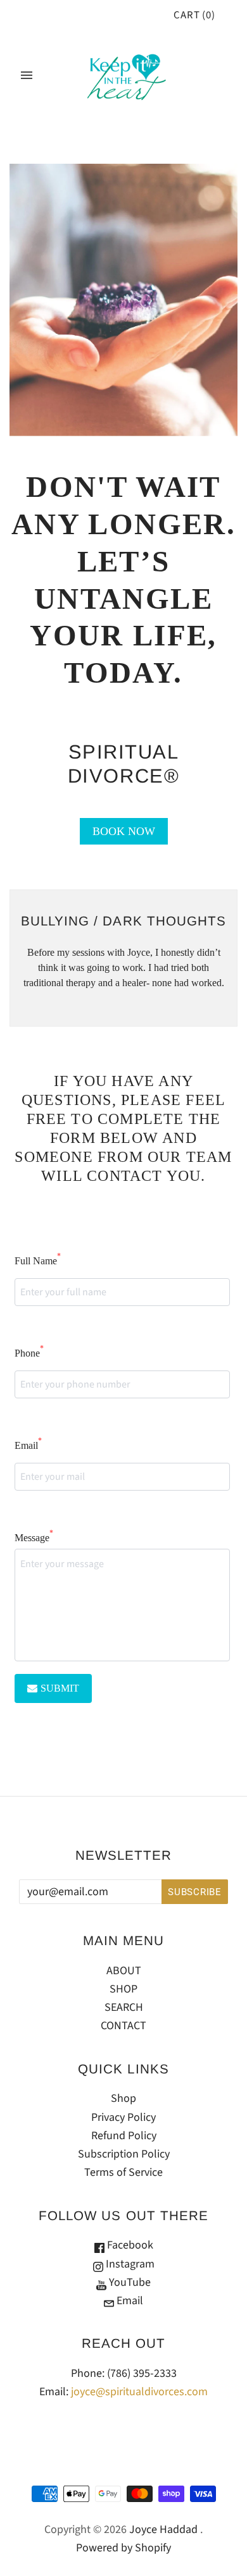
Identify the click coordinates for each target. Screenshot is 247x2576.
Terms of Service (123, 2172)
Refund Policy (124, 2136)
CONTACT (123, 2026)
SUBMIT (60, 1688)
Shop (123, 2098)
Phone (29, 1352)
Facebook (129, 2245)
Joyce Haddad (163, 2530)
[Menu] (27, 75)
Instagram (129, 2264)
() (194, 15)
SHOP (123, 1989)
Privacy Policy (123, 2117)
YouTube (129, 2282)
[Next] (199, 958)
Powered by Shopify (123, 2548)
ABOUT (124, 1971)
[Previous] (47, 958)
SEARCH (124, 2007)
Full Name (38, 1260)
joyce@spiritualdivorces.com (139, 2392)
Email (28, 1444)
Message (34, 1536)
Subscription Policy (124, 2154)
